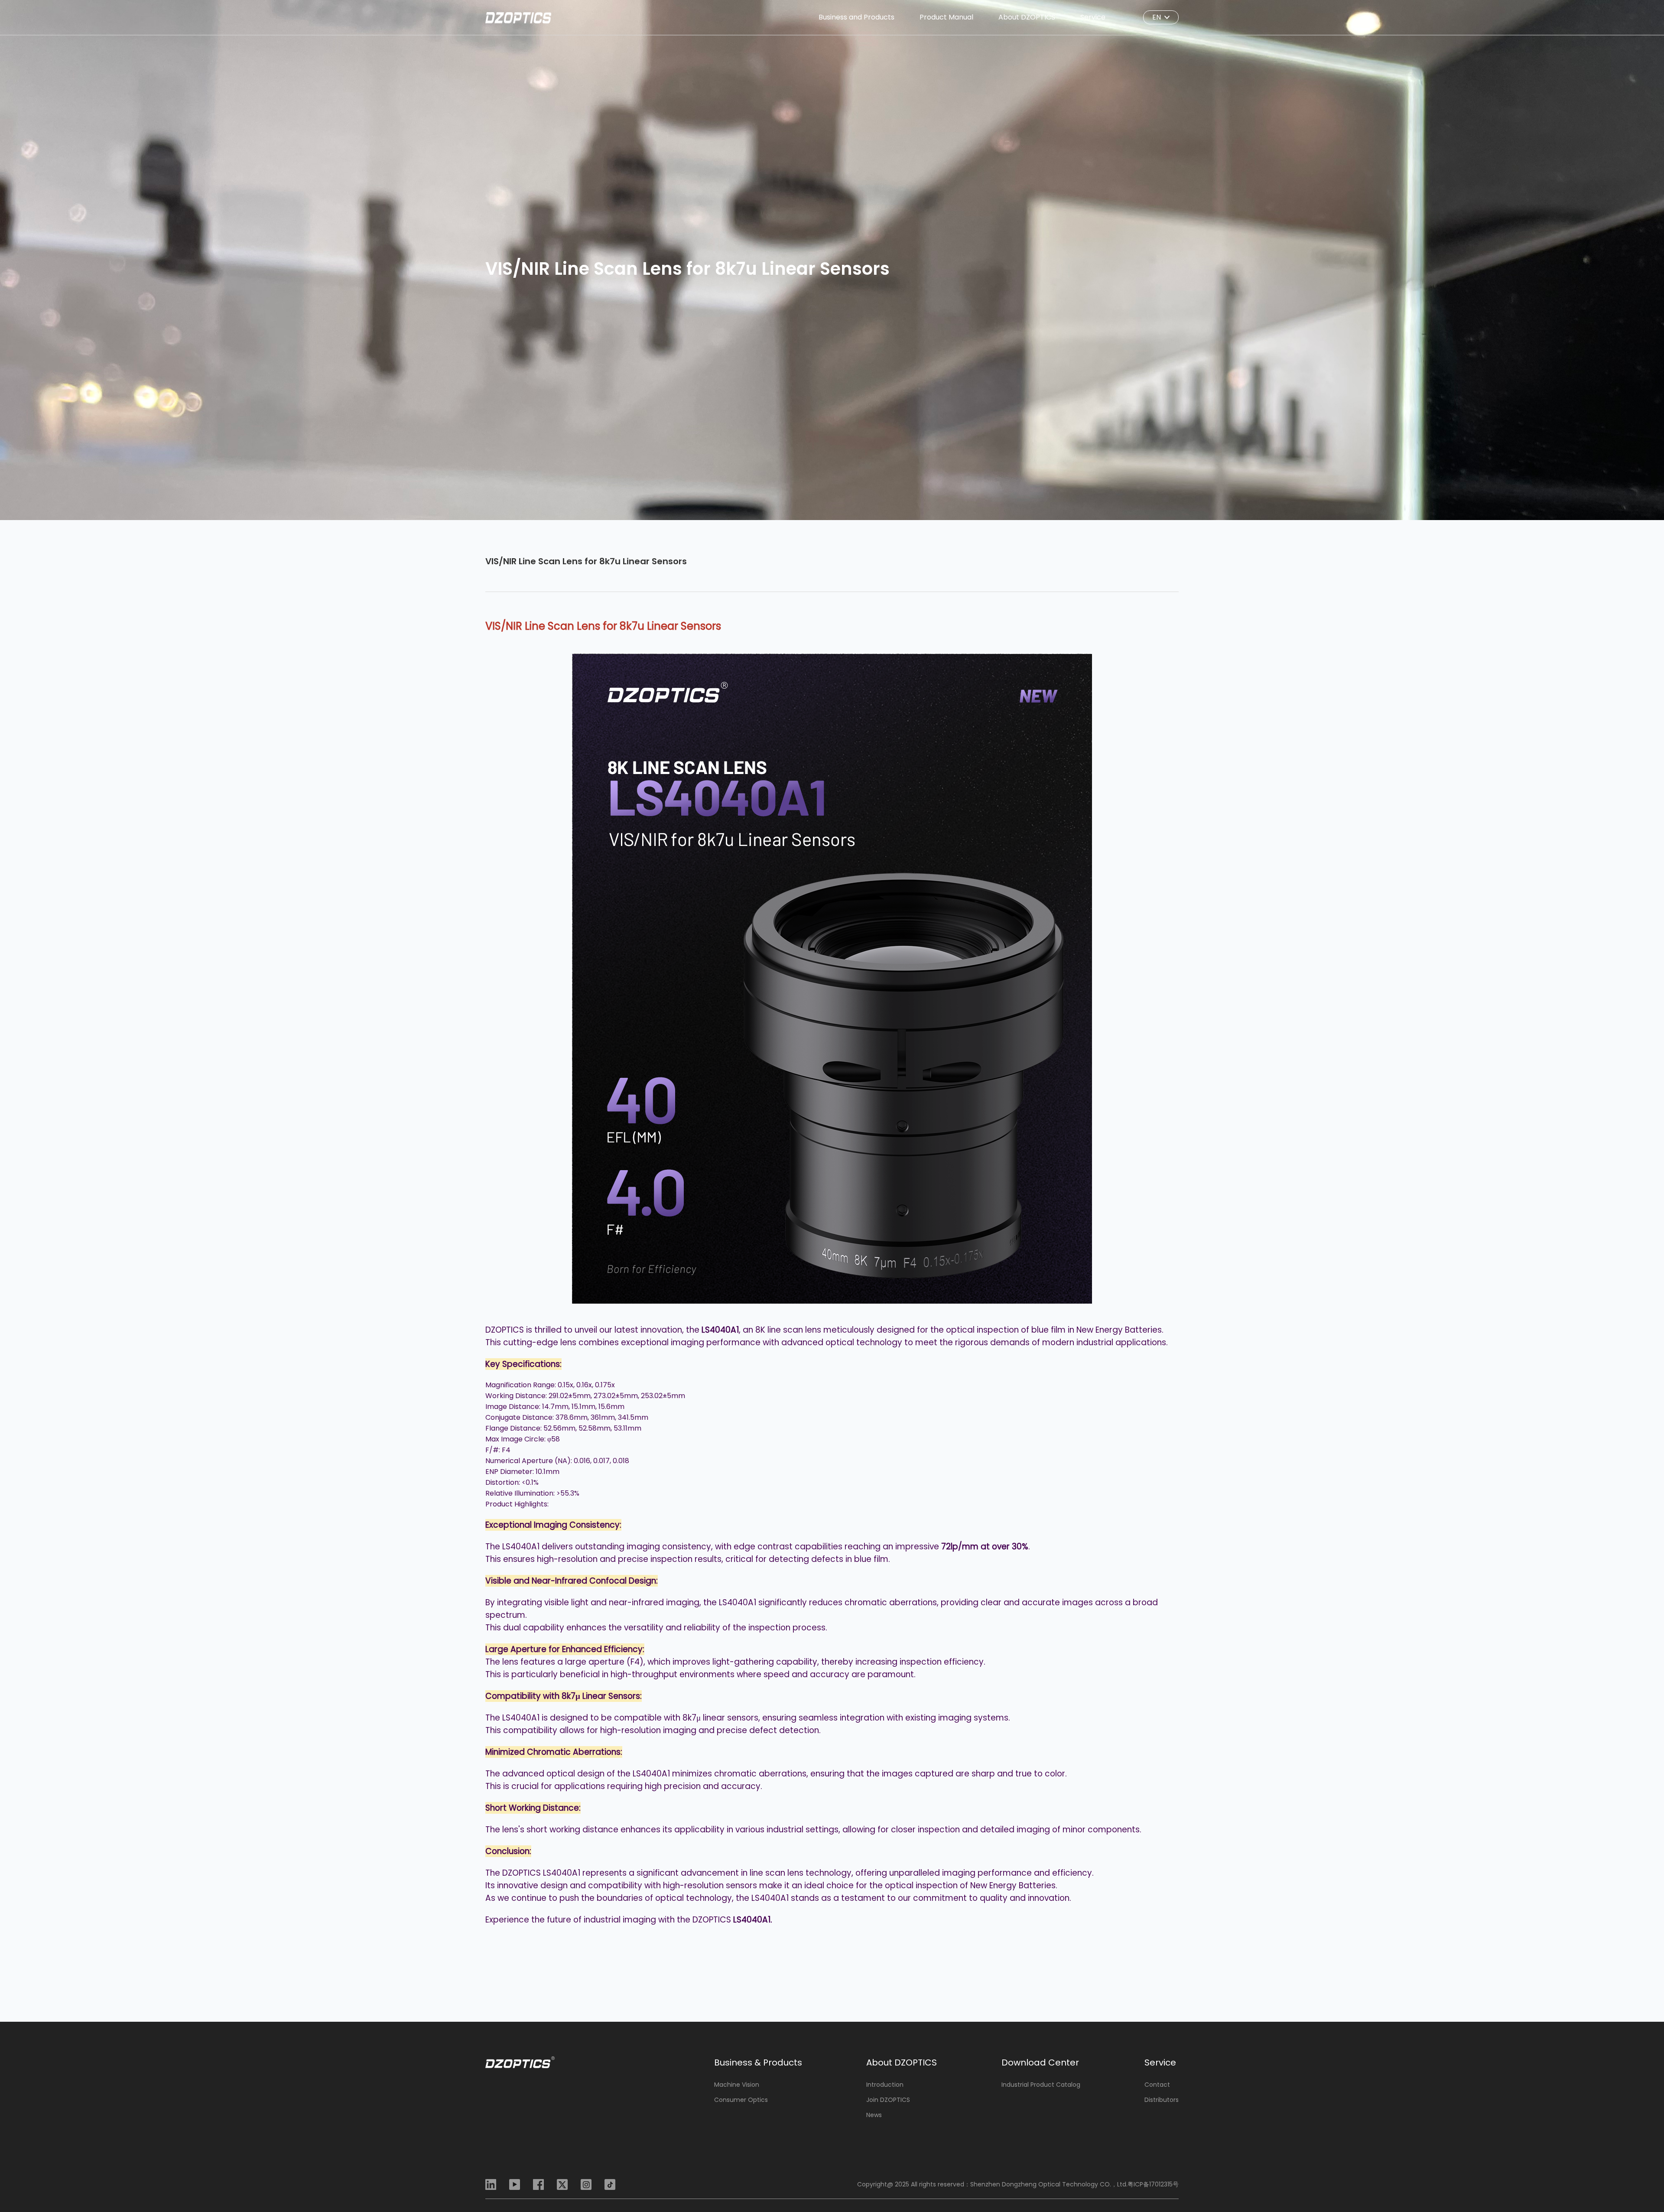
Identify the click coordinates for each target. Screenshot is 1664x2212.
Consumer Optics (741, 2100)
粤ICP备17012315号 (1153, 2184)
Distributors (1162, 2100)
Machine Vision (737, 2085)
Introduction (885, 2085)
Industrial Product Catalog (1041, 2085)
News (874, 2115)
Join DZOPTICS (888, 2100)
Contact (1157, 2085)
